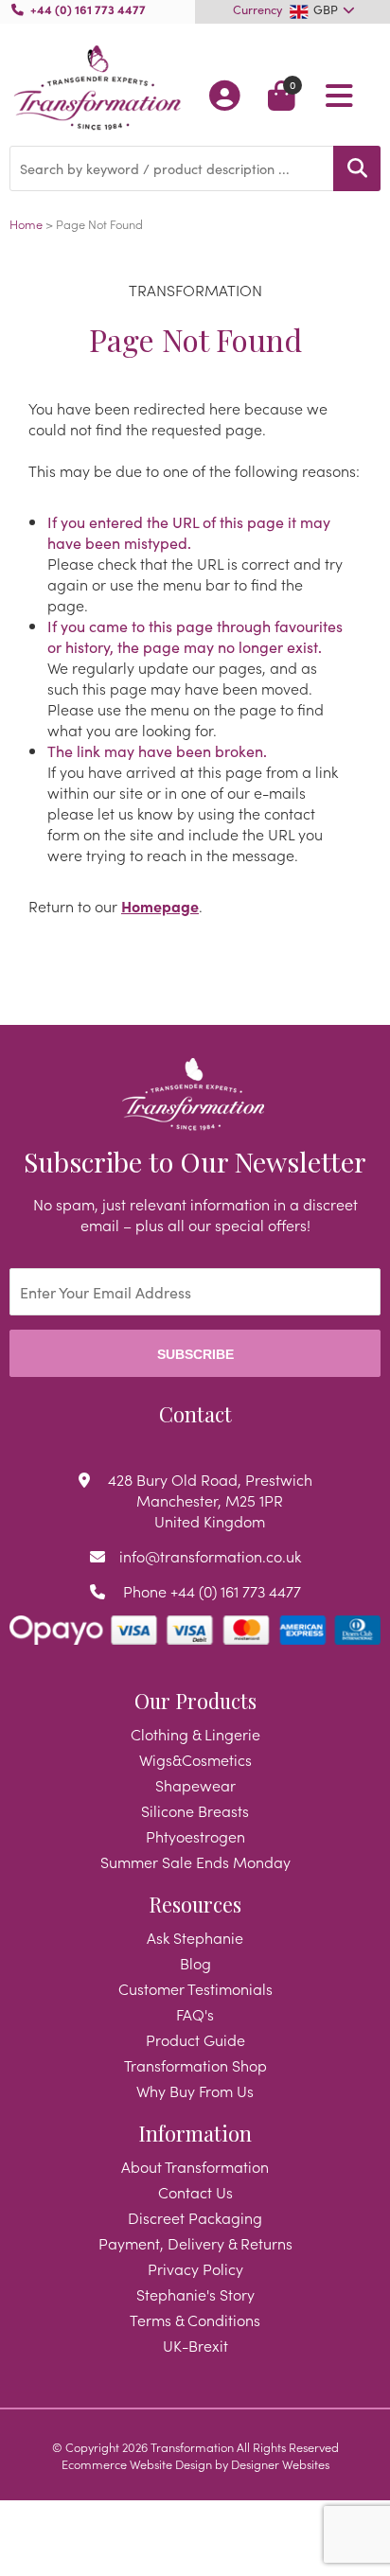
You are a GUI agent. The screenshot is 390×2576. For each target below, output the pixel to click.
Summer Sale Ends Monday (195, 1861)
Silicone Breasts (195, 1810)
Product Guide (195, 2039)
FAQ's (195, 2014)
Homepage (160, 906)
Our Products (195, 1701)
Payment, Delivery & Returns (195, 2243)
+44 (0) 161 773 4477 (88, 9)
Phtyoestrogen (195, 1836)
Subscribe (195, 1354)
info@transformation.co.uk (210, 1556)
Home (26, 223)
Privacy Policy (195, 2268)
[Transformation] (97, 89)
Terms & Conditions (195, 2320)
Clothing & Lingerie (195, 1734)
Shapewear (195, 1785)
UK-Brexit (195, 2345)
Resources (195, 1904)
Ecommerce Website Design (137, 2463)
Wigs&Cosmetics (195, 1759)
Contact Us (195, 2192)
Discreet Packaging (195, 2217)
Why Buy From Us (195, 2091)
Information (195, 2133)
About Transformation (195, 2166)
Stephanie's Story (195, 2294)
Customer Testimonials (195, 1988)
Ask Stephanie (195, 1937)
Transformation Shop (195, 2065)
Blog (195, 1963)
